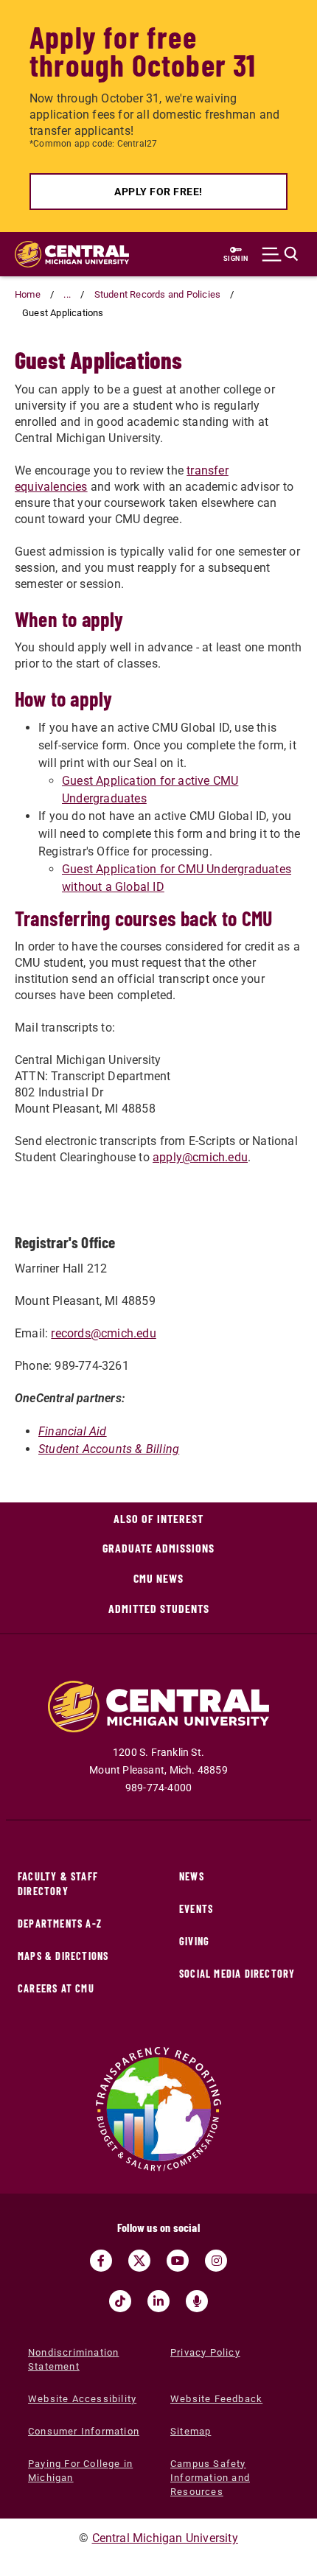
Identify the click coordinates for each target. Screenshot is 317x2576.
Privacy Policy (205, 2352)
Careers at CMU (56, 1988)
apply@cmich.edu (200, 1157)
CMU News (158, 1578)
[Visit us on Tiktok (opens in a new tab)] (120, 2301)
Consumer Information (84, 2431)
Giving (194, 1941)
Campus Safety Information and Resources (210, 2478)
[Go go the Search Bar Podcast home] (197, 2301)
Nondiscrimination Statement (73, 2359)
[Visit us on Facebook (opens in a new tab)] (101, 2261)
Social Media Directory (237, 1974)
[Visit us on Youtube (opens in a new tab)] (178, 2261)
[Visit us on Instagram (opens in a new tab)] (216, 2261)
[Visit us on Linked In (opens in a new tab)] (158, 2301)
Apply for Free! (158, 192)
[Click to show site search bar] (280, 254)
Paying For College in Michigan (80, 2471)
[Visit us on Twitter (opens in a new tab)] (139, 2261)
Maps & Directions (63, 1956)
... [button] (67, 294)
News (192, 1876)
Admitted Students (159, 1608)
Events (196, 1909)
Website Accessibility (82, 2399)
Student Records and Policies (158, 294)
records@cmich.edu (103, 1333)
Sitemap (191, 2431)
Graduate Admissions (158, 1548)
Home (28, 294)
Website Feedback (216, 2399)
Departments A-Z (60, 1924)
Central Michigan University (165, 2538)
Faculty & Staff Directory (58, 1884)
